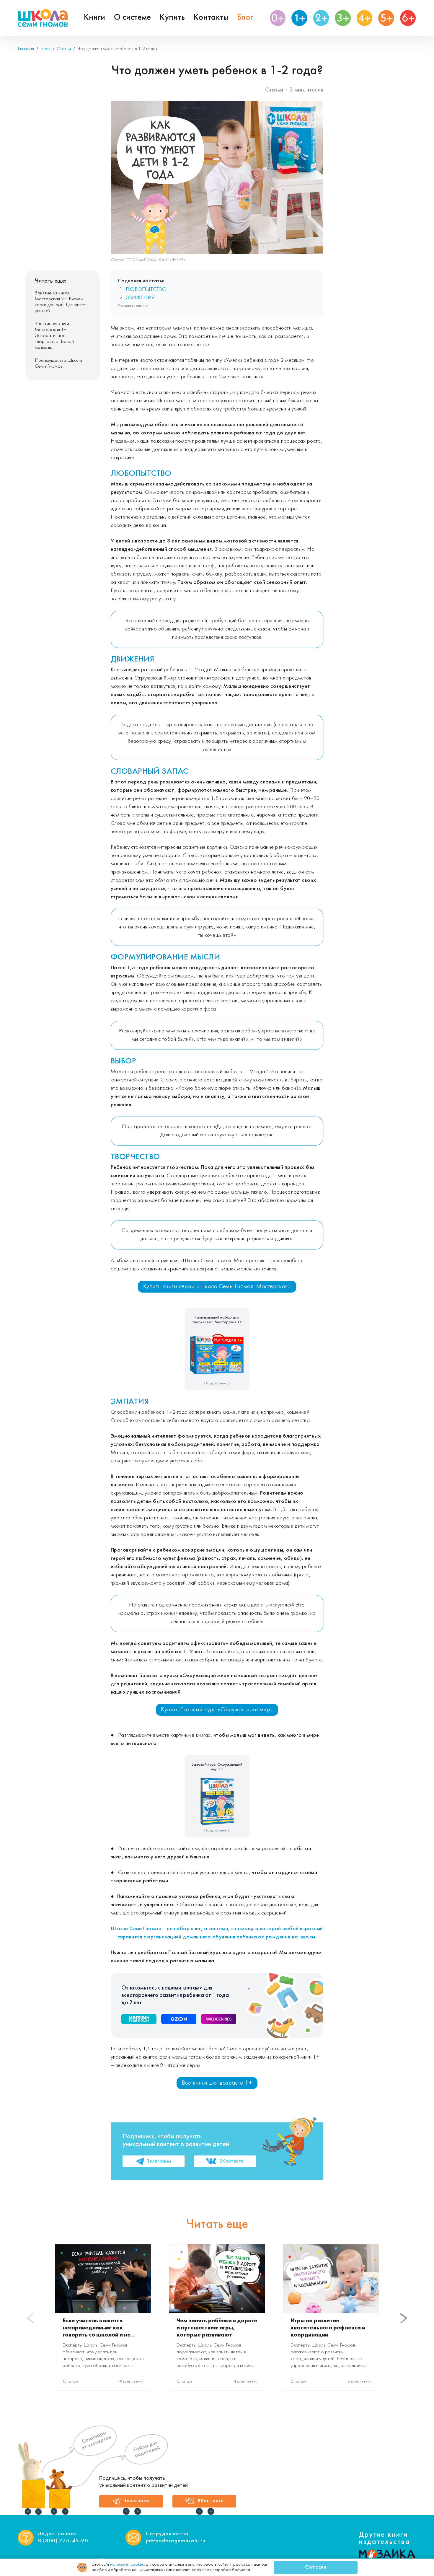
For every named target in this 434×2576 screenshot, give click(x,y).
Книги (94, 18)
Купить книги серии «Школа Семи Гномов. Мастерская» (217, 1287)
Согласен (316, 2567)
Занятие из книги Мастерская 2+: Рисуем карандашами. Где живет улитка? (61, 302)
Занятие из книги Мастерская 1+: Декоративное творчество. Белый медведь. (54, 336)
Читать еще (217, 2225)
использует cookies (128, 2565)
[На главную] (43, 18)
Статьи (274, 90)
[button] (404, 2318)
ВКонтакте (231, 2161)
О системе (132, 18)
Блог (245, 18)
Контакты (211, 18)
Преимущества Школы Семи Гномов (58, 363)
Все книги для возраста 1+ (217, 2083)
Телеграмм (159, 2161)
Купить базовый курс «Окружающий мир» (217, 1710)
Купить (172, 18)
